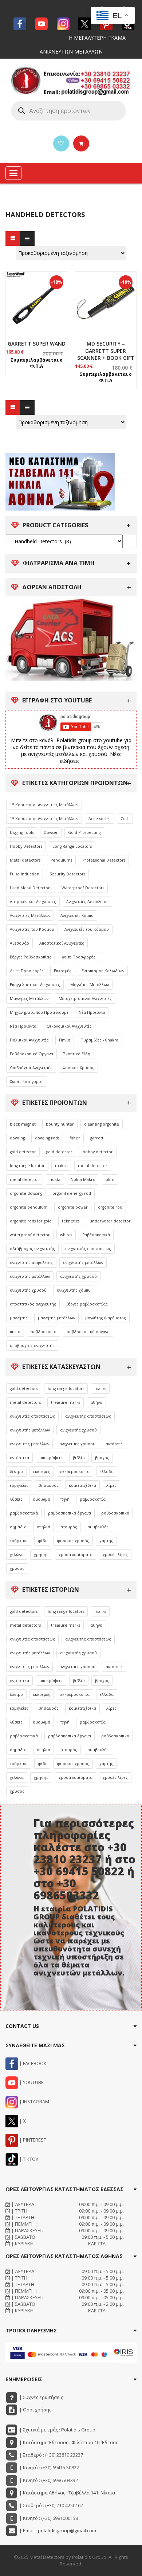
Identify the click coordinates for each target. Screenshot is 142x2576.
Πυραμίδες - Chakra (99, 1040)
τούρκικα (19, 1541)
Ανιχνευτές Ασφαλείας (87, 902)
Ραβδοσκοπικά (96, 1235)
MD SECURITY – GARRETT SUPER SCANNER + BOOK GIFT (106, 351)
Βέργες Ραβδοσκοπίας (31, 957)
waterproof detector (30, 1235)
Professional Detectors (104, 860)
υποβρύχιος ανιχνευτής (32, 1346)
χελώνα (17, 1555)
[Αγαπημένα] (61, 143)
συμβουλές (98, 1527)
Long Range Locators (72, 846)
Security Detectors (67, 874)
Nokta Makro (83, 1179)
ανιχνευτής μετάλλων (83, 1263)
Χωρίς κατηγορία (26, 1082)
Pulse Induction (25, 874)
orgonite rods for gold (31, 1221)
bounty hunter (60, 1124)
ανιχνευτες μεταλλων (29, 1444)
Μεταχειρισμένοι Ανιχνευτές (85, 999)
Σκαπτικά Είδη (77, 1054)
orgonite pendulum (29, 1207)
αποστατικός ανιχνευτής (33, 1304)
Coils (125, 819)
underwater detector (110, 1221)
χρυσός (17, 1568)
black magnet (23, 1124)
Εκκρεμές (63, 971)
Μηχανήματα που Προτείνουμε (39, 1012)
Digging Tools (22, 832)
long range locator (27, 1166)
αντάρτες (114, 1444)
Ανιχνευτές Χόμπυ (77, 915)
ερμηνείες (19, 1485)
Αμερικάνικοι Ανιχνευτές (33, 902)
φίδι (42, 1541)
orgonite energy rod (72, 1193)
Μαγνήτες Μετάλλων (90, 985)
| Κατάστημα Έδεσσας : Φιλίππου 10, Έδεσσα (68, 2442)
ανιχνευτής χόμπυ (74, 1290)
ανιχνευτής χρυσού (78, 1276)
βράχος (102, 1458)
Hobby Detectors (26, 846)
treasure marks (66, 1402)
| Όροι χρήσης (35, 2410)
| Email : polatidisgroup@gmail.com (57, 2530)
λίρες (111, 1485)
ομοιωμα (42, 1499)
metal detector (93, 1166)
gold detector (23, 1152)
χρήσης (41, 1555)
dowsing (17, 1138)
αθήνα (96, 1402)
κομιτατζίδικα (82, 1485)
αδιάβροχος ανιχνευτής (32, 1249)
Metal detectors (25, 860)
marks (100, 1389)
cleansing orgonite (102, 1124)
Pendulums (61, 860)
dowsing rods (47, 1138)
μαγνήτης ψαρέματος (106, 1318)
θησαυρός (49, 1485)
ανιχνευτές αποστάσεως (32, 1416)
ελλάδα (107, 1472)
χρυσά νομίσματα (76, 1555)
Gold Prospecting (84, 832)
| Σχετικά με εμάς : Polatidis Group (57, 2430)
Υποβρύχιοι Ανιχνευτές (31, 1068)
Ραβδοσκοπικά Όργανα (31, 1054)
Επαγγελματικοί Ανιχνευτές (35, 985)
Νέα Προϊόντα (92, 1012)
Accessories (99, 819)
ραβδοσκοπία (44, 1332)
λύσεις (16, 1499)
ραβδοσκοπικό (115, 1513)
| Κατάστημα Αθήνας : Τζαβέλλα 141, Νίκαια (67, 2493)
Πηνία (65, 1040)
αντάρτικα (19, 1458)
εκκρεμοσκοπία (75, 1472)
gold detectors (24, 1389)
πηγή (65, 1499)
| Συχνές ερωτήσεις (41, 2397)
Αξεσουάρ (19, 943)
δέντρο (16, 1472)
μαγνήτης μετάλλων (56, 1318)
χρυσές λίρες (115, 1555)
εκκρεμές (42, 1472)
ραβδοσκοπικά (24, 1513)
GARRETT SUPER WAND (37, 344)
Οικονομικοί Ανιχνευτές (69, 1026)
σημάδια (18, 1527)
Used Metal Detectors (31, 888)
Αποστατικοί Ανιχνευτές (62, 943)
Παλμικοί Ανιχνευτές (29, 1040)
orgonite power (73, 1207)
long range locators (66, 1389)
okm (110, 1179)
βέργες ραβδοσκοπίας (87, 1304)
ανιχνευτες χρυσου (77, 1444)
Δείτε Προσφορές (78, 957)
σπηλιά (44, 1527)
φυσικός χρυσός (73, 1541)
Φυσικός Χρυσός (78, 1068)
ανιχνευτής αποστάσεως (88, 1249)
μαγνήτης (19, 1318)
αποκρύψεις (51, 1458)
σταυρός (69, 1527)
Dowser (51, 832)
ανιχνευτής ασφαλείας (31, 1263)
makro (61, 1166)
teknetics (71, 1221)
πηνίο (15, 1332)
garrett (97, 1138)
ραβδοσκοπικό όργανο (88, 1332)
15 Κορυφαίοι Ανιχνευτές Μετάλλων (44, 805)
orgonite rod (110, 1207)
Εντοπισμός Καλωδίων (103, 971)
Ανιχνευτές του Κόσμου (32, 929)
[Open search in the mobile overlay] (68, 111)
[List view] (27, 239)
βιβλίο (79, 1458)
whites (66, 1235)
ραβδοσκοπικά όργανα (70, 1513)
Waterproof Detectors (83, 888)
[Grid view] (13, 239)
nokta (55, 1179)
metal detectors (25, 1402)
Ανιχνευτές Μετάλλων (30, 915)
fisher (75, 1138)
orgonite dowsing (26, 1193)
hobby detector (98, 1152)
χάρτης (106, 1541)
